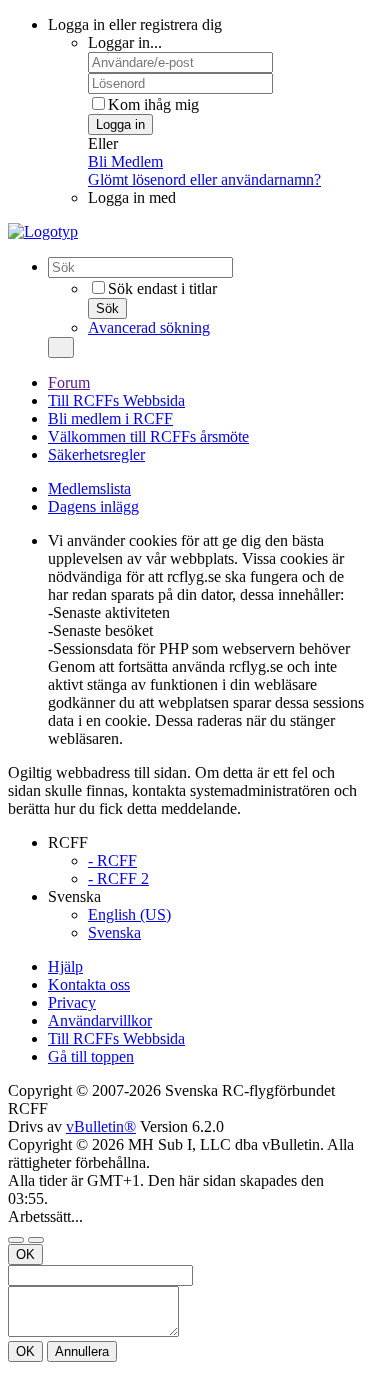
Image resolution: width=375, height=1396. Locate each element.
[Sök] (61, 347)
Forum (69, 382)
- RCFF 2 (118, 878)
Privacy (72, 1002)
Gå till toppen (91, 1056)
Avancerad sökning (149, 327)
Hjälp (65, 966)
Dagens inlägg (93, 506)
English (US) (129, 914)
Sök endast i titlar (162, 288)
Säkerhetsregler (96, 454)
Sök (107, 308)
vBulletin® (101, 1126)
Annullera (82, 1351)
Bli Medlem (125, 161)
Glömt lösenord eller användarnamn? (204, 179)
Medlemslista (89, 488)
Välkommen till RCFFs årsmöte (148, 436)
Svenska (114, 932)
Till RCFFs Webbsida (116, 400)
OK (25, 1254)
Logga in (120, 124)
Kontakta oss (89, 984)
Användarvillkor (100, 1020)
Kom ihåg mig (153, 104)
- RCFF (112, 860)
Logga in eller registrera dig (135, 24)
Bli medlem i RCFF (110, 418)
